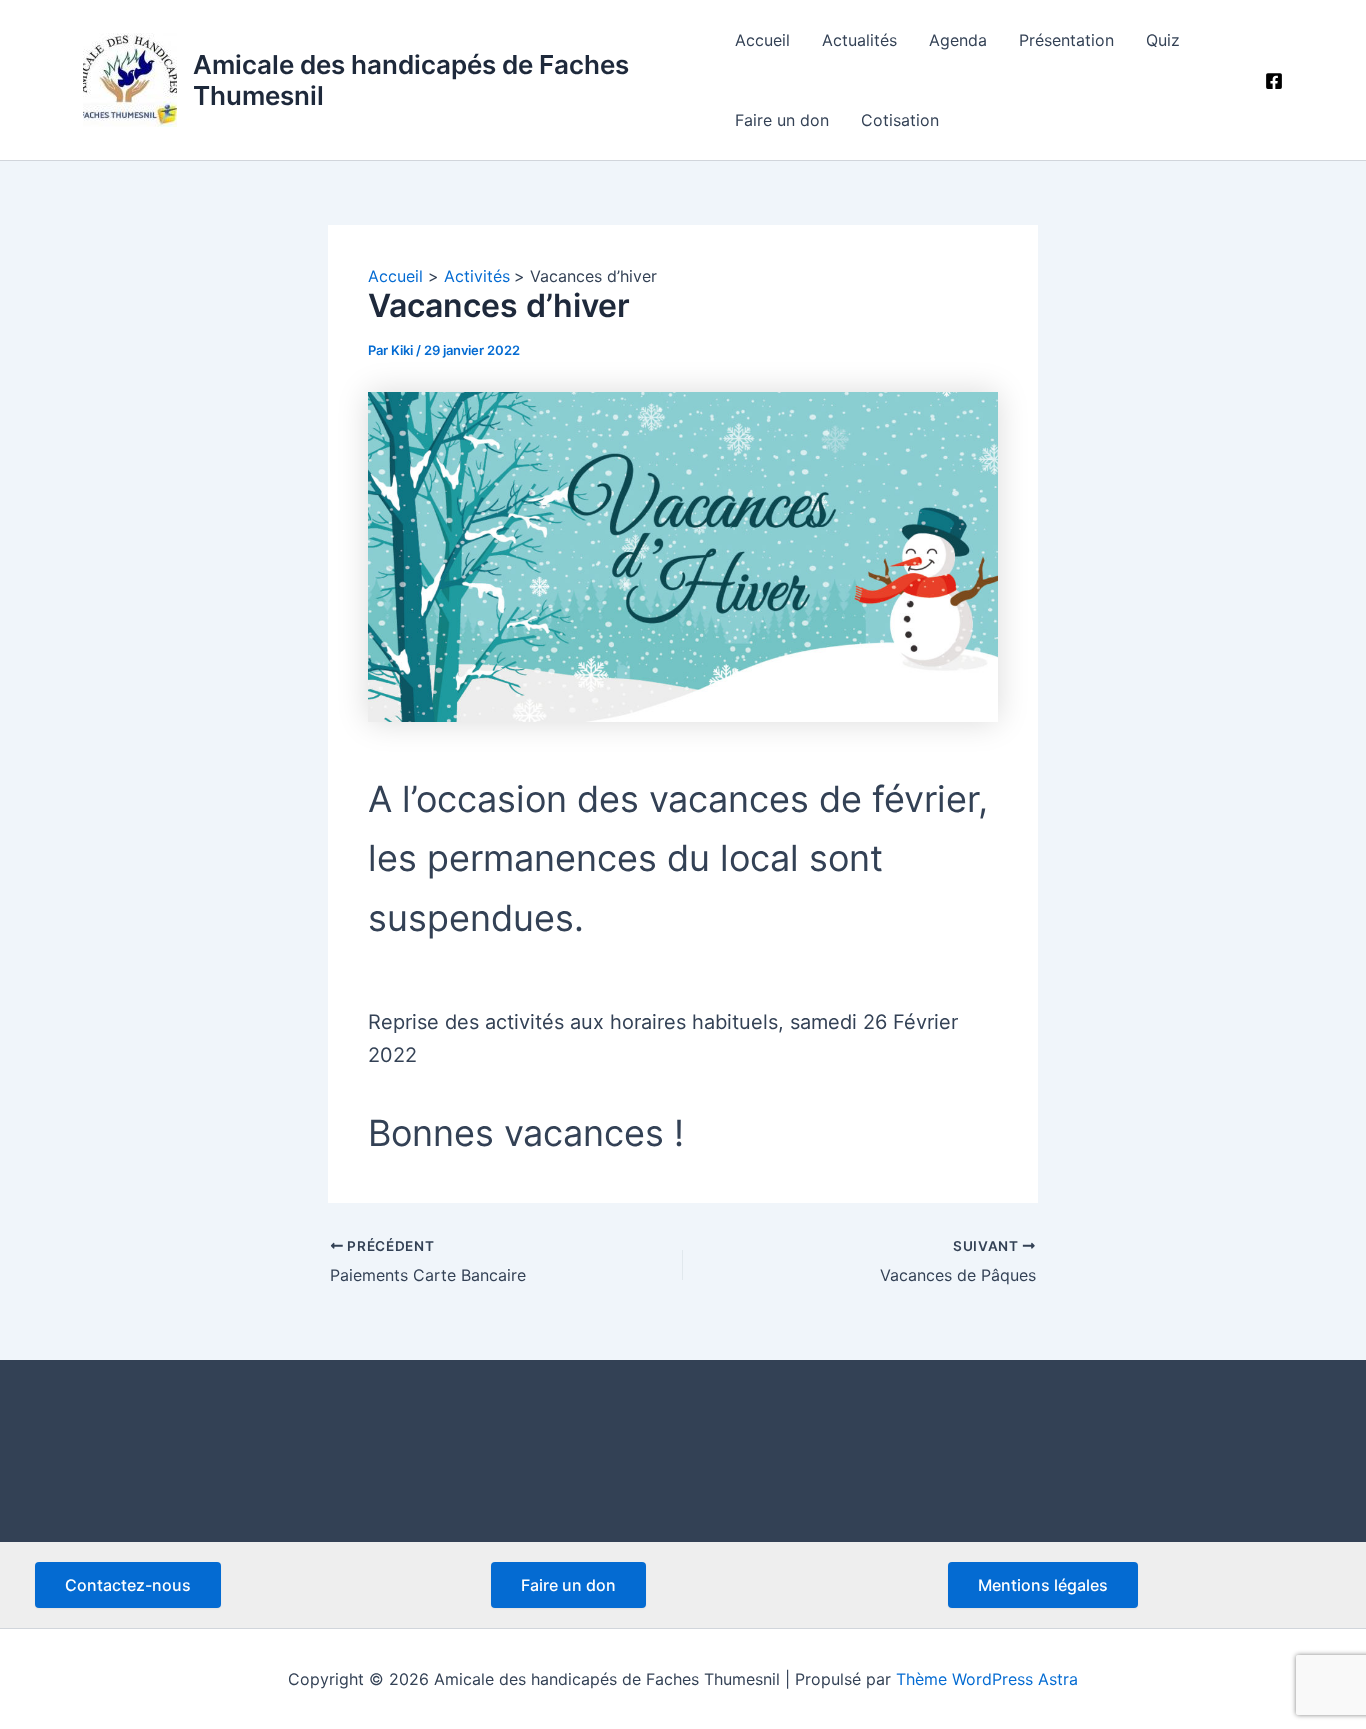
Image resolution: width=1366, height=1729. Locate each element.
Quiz (1163, 40)
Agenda (958, 40)
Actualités (859, 40)
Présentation (1066, 40)
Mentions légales (1043, 1585)
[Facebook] (1274, 81)
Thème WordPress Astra (987, 1679)
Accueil (762, 40)
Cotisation (900, 120)
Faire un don (782, 120)
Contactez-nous (128, 1585)
